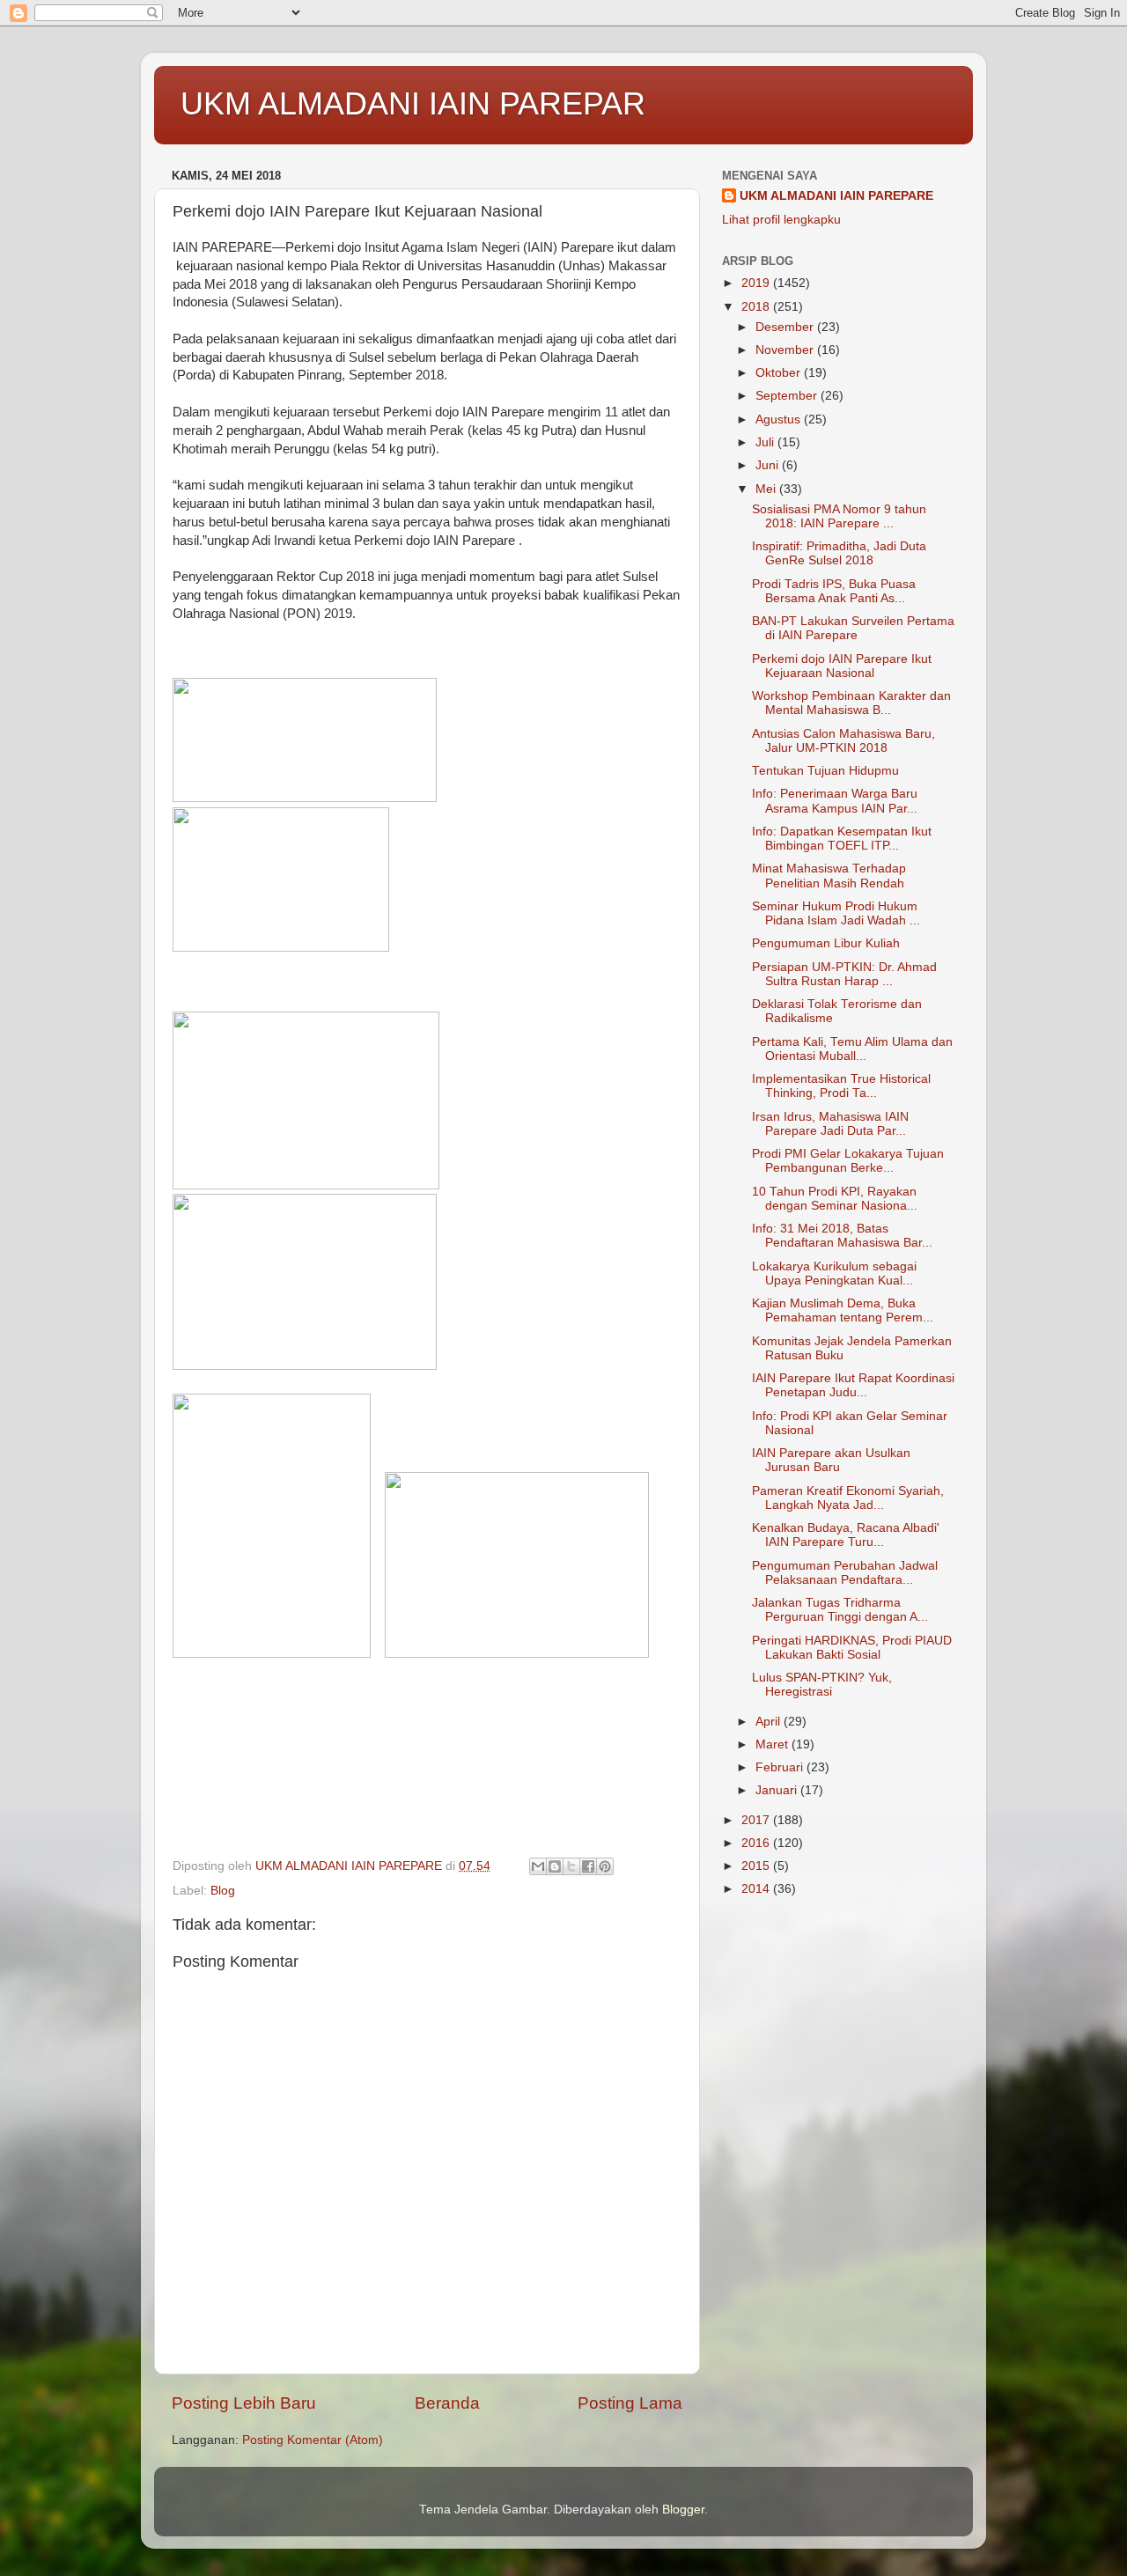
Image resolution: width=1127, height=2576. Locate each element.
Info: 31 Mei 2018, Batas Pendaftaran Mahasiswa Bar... (842, 1236)
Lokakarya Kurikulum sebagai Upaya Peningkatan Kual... (834, 1273)
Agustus (780, 420)
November (786, 350)
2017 (757, 1820)
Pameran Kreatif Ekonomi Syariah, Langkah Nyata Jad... (848, 1498)
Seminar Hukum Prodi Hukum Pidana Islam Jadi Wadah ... (836, 913)
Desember (786, 327)
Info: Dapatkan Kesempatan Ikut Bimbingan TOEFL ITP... (842, 839)
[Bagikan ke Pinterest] (605, 1866)
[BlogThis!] (555, 1866)
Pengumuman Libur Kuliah (826, 943)
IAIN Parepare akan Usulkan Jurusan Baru (831, 1460)
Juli (766, 442)
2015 (757, 1866)
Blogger (683, 2510)
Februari (781, 1767)
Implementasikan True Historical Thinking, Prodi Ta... (841, 1086)
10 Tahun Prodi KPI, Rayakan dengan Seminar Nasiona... (835, 1199)
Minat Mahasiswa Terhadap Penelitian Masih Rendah (829, 876)
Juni (769, 465)
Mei (767, 489)
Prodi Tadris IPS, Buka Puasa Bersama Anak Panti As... (834, 591)
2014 (757, 1889)
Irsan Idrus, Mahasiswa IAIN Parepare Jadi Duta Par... (830, 1124)
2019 (757, 283)
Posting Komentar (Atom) (313, 2440)
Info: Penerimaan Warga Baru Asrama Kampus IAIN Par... (835, 801)
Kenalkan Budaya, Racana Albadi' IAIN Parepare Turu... (846, 1535)
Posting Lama (630, 2403)
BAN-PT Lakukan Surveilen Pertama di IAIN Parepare (853, 628)
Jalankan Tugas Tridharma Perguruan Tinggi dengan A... (840, 1610)
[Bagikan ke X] (571, 1866)
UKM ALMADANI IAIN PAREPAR (413, 103)
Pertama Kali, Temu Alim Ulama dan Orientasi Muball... (852, 1049)
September (788, 396)
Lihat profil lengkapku (781, 220)
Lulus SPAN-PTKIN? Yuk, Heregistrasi (822, 1685)
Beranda (447, 2403)
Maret (773, 1744)
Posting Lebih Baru (244, 2403)
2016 (757, 1843)
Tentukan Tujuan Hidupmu (825, 771)
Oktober (780, 373)
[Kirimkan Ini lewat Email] (538, 1866)
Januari (778, 1790)
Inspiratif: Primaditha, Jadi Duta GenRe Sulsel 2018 (839, 553)
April (770, 1722)
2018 (757, 307)
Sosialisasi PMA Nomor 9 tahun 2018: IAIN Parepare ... (839, 516)
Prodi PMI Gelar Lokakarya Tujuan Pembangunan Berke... (848, 1161)
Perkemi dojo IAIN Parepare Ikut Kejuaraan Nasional (842, 666)
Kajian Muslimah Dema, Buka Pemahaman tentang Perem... (843, 1310)
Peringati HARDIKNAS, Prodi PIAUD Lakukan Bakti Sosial (852, 1648)
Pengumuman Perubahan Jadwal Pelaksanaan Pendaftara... (845, 1573)
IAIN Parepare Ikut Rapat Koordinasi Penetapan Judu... (853, 1385)
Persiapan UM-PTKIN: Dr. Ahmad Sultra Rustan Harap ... (844, 974)
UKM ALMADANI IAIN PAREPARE (836, 196)
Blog (223, 1891)
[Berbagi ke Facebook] (588, 1866)
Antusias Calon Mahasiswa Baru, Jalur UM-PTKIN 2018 (843, 741)
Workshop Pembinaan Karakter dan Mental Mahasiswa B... (851, 703)
